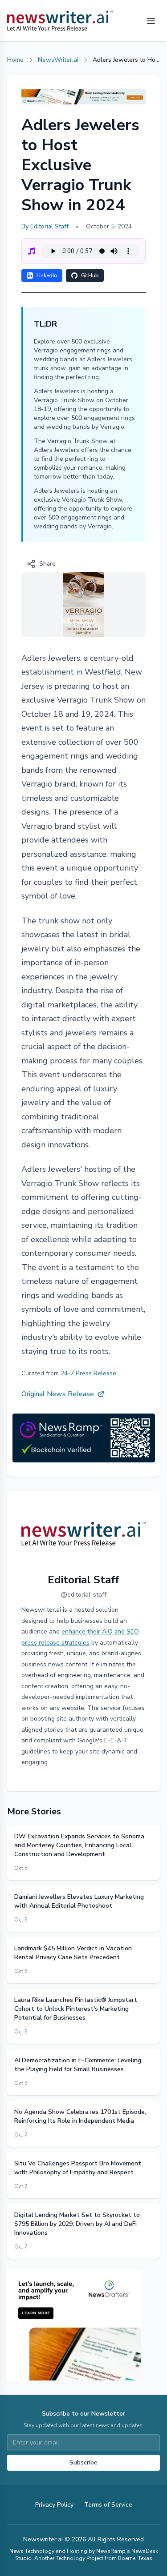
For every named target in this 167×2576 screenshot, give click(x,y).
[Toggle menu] (151, 21)
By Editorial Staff (45, 226)
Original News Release (58, 1394)
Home (15, 60)
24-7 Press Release (88, 1373)
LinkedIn (47, 276)
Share (47, 564)
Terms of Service (108, 2505)
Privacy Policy (54, 2505)
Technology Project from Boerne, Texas (104, 2558)
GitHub (90, 276)
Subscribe (83, 2462)
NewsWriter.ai (58, 60)
